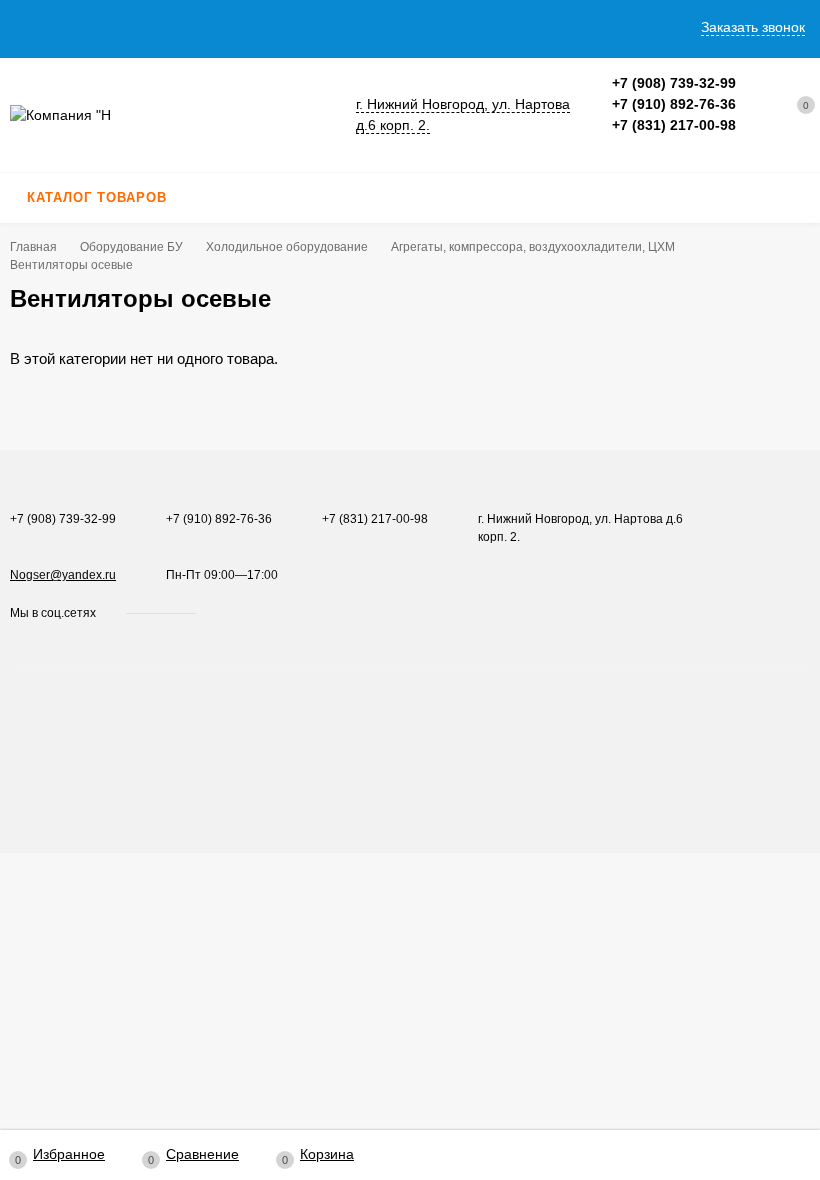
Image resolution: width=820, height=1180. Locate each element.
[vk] (225, 613)
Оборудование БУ (131, 247)
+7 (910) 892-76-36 (674, 104)
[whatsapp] (244, 613)
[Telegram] (643, 146)
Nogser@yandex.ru (63, 575)
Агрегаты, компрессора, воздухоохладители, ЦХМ (533, 247)
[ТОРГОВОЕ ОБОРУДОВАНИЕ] (170, 115)
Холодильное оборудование (287, 247)
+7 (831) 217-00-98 (674, 125)
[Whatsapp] (619, 146)
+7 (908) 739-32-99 (674, 83)
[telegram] (263, 613)
